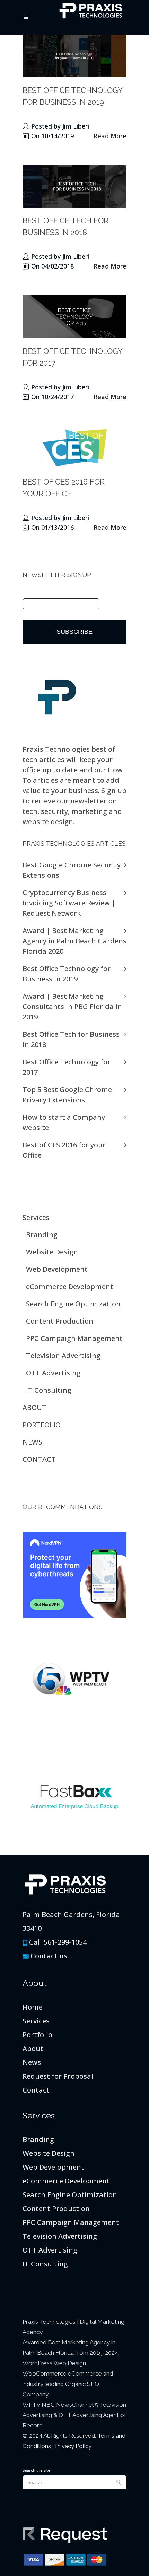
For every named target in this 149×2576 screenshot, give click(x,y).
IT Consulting (49, 1390)
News (32, 2062)
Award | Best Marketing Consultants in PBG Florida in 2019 (72, 1007)
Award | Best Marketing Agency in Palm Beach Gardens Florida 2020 (74, 941)
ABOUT (34, 1407)
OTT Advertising (53, 1373)
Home (33, 2007)
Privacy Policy (73, 2446)
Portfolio (37, 2035)
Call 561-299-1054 (58, 1942)
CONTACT (39, 1459)
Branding (42, 1235)
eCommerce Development (70, 1286)
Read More (110, 136)
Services (36, 1217)
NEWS (32, 1442)
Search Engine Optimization (73, 1304)
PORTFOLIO (42, 1425)
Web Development (57, 1269)
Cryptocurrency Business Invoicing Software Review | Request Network (69, 903)
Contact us (49, 1956)
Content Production (60, 1321)
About (33, 2048)
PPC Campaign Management (74, 1338)
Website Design (52, 1252)
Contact (36, 2090)
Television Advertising (63, 1356)
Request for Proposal (58, 2076)
